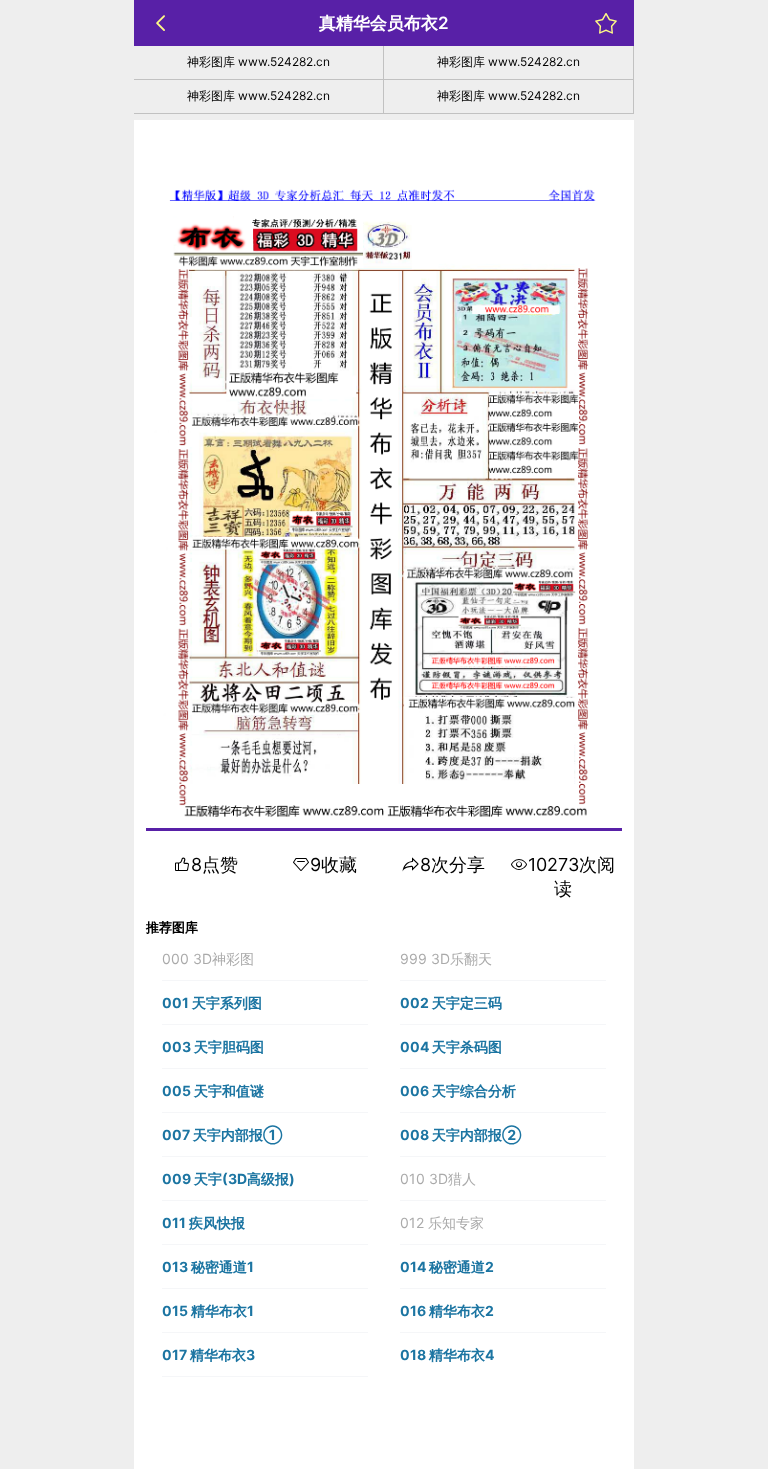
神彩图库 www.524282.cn (258, 61)
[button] (265, 959)
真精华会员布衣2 (384, 23)
